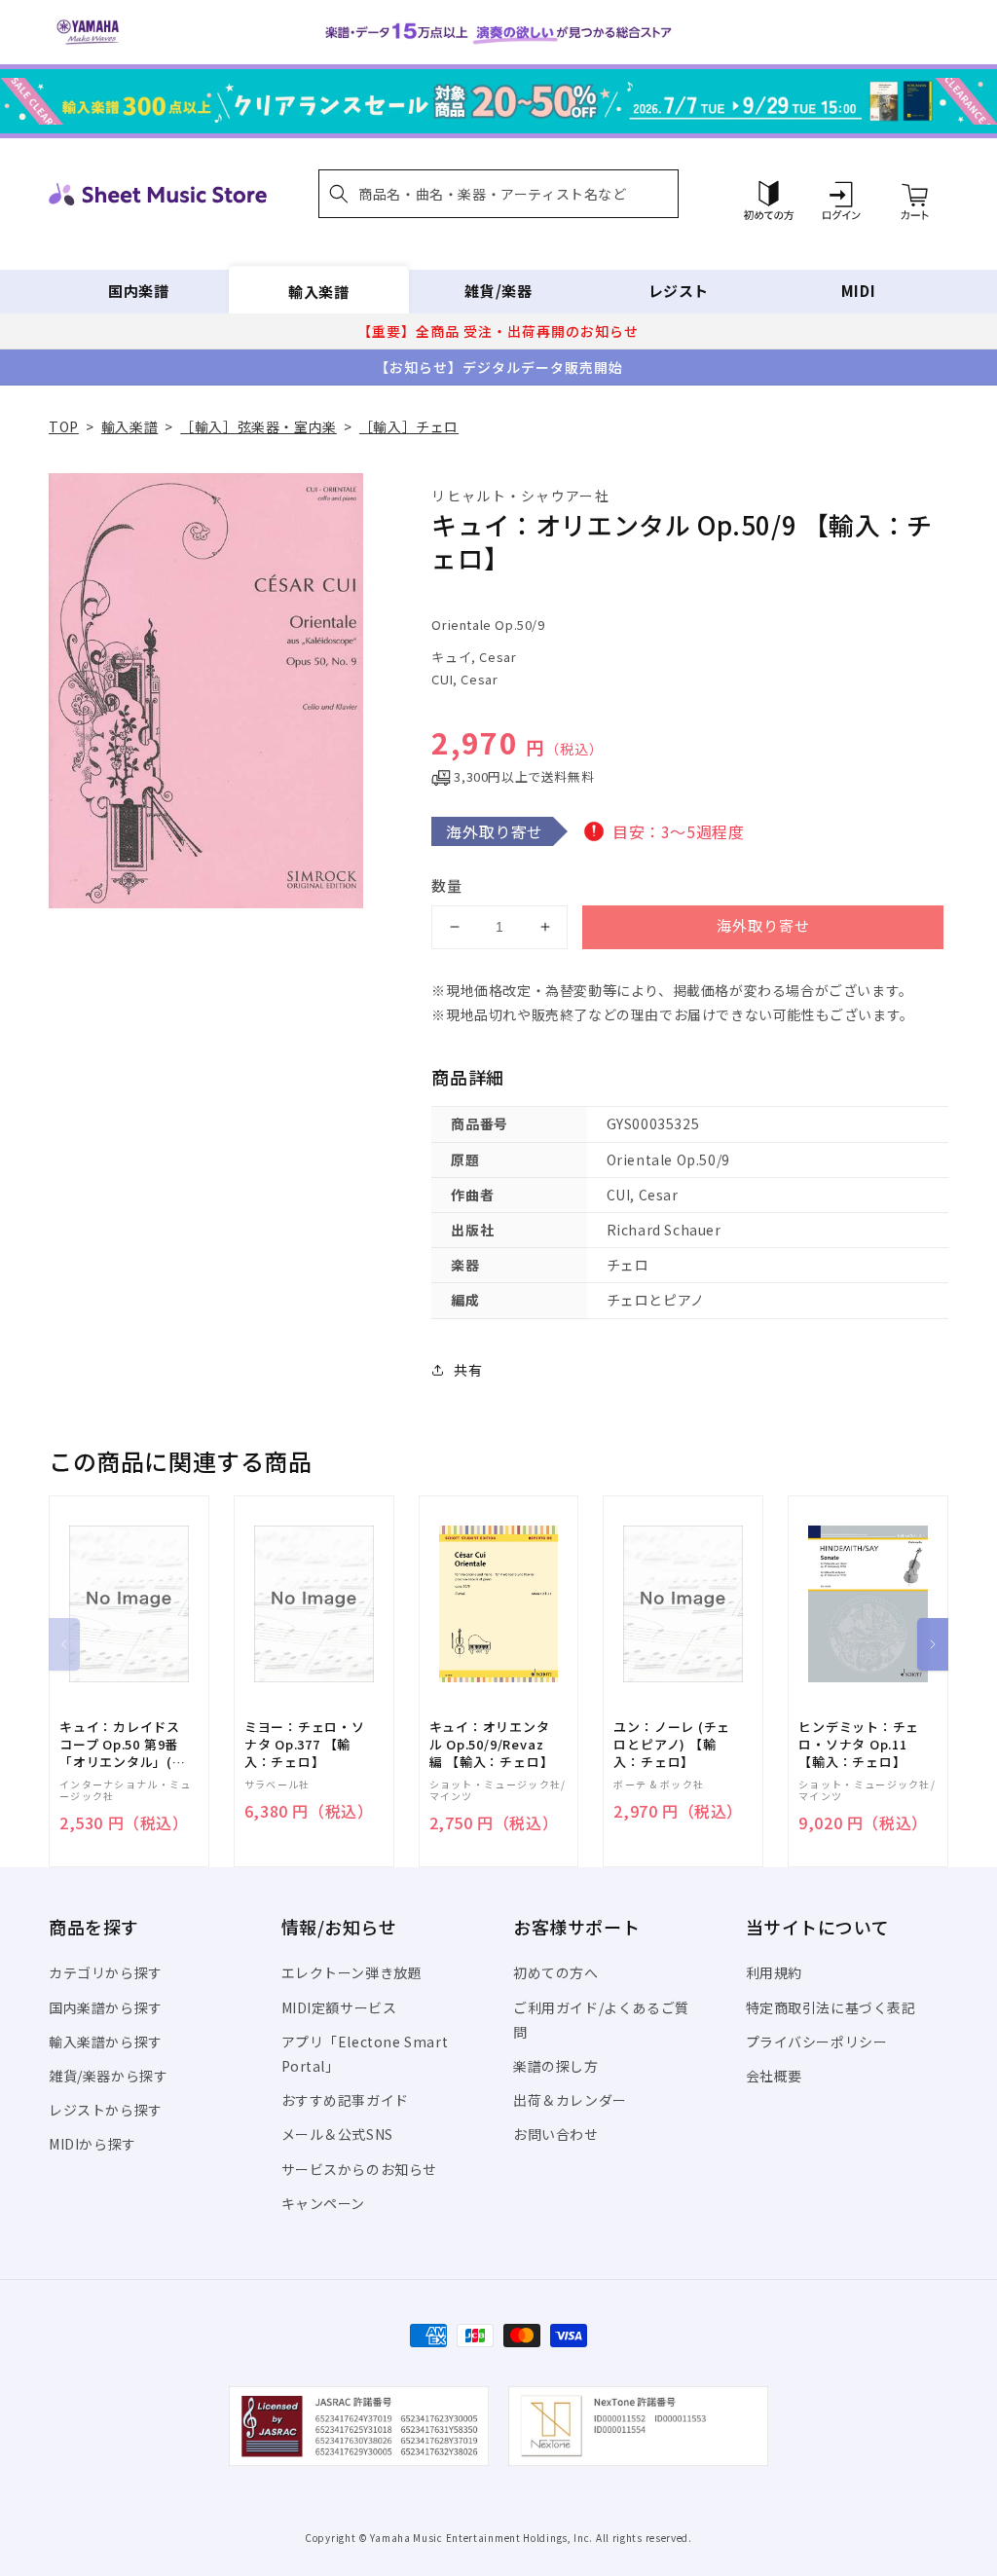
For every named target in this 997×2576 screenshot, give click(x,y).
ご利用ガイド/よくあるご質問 (601, 2020)
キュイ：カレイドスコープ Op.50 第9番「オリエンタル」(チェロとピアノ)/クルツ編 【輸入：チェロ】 (123, 1745)
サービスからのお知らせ (360, 2169)
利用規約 (774, 1972)
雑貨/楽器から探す (108, 2076)
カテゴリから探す (106, 1972)
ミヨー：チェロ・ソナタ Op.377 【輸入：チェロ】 (305, 1745)
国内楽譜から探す (106, 2007)
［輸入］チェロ (409, 426)
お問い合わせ (556, 2134)
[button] (498, 194)
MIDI (858, 291)
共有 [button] (468, 1370)
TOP (64, 426)
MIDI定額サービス (339, 2007)
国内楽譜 (138, 291)
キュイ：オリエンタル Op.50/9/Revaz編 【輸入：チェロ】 (492, 1745)
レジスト (679, 291)
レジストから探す (106, 2110)
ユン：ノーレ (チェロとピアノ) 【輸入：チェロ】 (672, 1745)
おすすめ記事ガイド (345, 2100)
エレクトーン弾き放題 (352, 1972)
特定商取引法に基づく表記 (831, 2007)
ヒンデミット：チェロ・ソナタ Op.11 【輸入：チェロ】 (859, 1745)
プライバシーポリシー (817, 2042)
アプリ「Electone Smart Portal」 (365, 2054)
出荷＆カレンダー (570, 2100)
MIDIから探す (92, 2144)
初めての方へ (556, 1972)
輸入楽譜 (318, 291)
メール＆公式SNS (337, 2134)
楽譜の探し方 (556, 2066)
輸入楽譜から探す (106, 2042)
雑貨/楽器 (498, 291)
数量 (447, 885)
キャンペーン (324, 2203)
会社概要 (774, 2076)
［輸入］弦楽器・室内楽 (258, 426)
